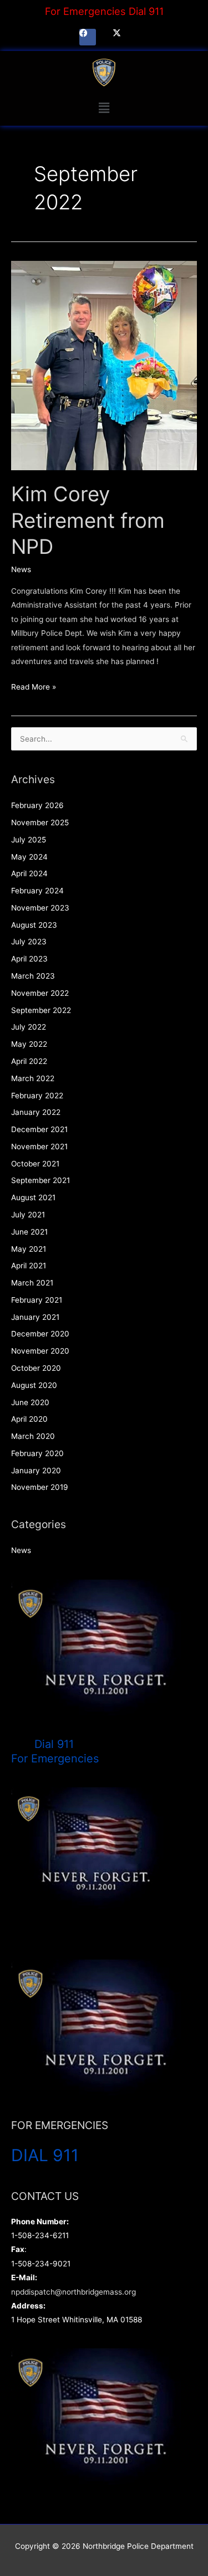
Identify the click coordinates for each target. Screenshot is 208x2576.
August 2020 (34, 1385)
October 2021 (35, 1164)
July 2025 (29, 840)
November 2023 (40, 908)
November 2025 (40, 822)
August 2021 (33, 1197)
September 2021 (40, 1180)
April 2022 (29, 1061)
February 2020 (37, 1453)
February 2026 (37, 805)
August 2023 (34, 925)
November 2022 (40, 993)
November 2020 (40, 1351)
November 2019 (40, 1487)
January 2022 (36, 1112)
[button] (104, 108)
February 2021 (37, 1300)
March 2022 (33, 1078)
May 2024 (29, 857)
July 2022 (29, 1027)
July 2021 (28, 1215)
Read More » (34, 686)
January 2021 (35, 1317)
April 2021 (29, 1266)
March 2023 (33, 976)
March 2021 (32, 1283)
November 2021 (39, 1146)
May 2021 (29, 1249)
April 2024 (29, 873)
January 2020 (36, 1470)
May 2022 (29, 1044)
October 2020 (36, 1368)
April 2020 (29, 1419)
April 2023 (29, 959)
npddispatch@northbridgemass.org (73, 2292)
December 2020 (40, 1334)
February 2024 (37, 891)
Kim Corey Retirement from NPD (88, 520)
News (21, 569)
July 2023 (29, 942)
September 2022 (41, 1010)
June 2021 (29, 1232)
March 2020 (33, 1436)
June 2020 (30, 1402)
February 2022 (37, 1096)
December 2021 (39, 1129)
